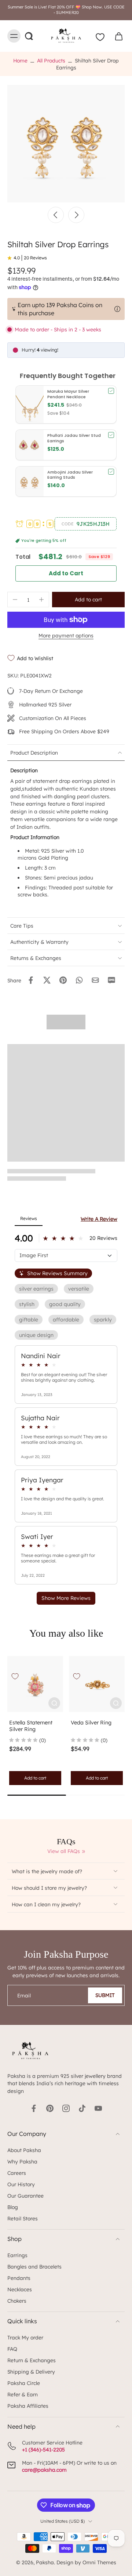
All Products (51, 60)
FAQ (12, 2349)
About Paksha (24, 2150)
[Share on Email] (95, 980)
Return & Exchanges (32, 2360)
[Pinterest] (50, 2108)
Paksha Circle (24, 2383)
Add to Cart (66, 573)
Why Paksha (22, 2161)
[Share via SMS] (111, 980)
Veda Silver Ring (91, 1723)
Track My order (25, 2337)
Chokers (17, 2301)
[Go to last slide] (56, 215)
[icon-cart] (117, 36)
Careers (17, 2173)
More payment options (66, 636)
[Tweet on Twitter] (47, 980)
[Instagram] (66, 2108)
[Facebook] (34, 2108)
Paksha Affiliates (28, 2406)
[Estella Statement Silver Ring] (35, 1684)
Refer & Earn (23, 2394)
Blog (13, 2207)
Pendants (19, 2278)
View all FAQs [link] (64, 1851)
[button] (86, 524)
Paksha (45, 2562)
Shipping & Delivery (31, 2372)
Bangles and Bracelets (34, 2266)
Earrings (17, 2255)
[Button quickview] (54, 1703)
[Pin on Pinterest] (63, 980)
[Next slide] (76, 215)
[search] (29, 36)
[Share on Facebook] (31, 980)
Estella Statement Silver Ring (31, 1726)
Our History (21, 2184)
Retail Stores (23, 2218)
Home (20, 60)
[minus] (15, 600)
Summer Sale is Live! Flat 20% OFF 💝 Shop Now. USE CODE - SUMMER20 (66, 10)
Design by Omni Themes (86, 2562)
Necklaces (20, 2289)
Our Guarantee (25, 2196)
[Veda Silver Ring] (97, 1684)
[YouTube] (98, 2108)
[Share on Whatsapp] (79, 980)
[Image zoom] (66, 144)
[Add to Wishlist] (15, 1676)
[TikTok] (82, 2108)
